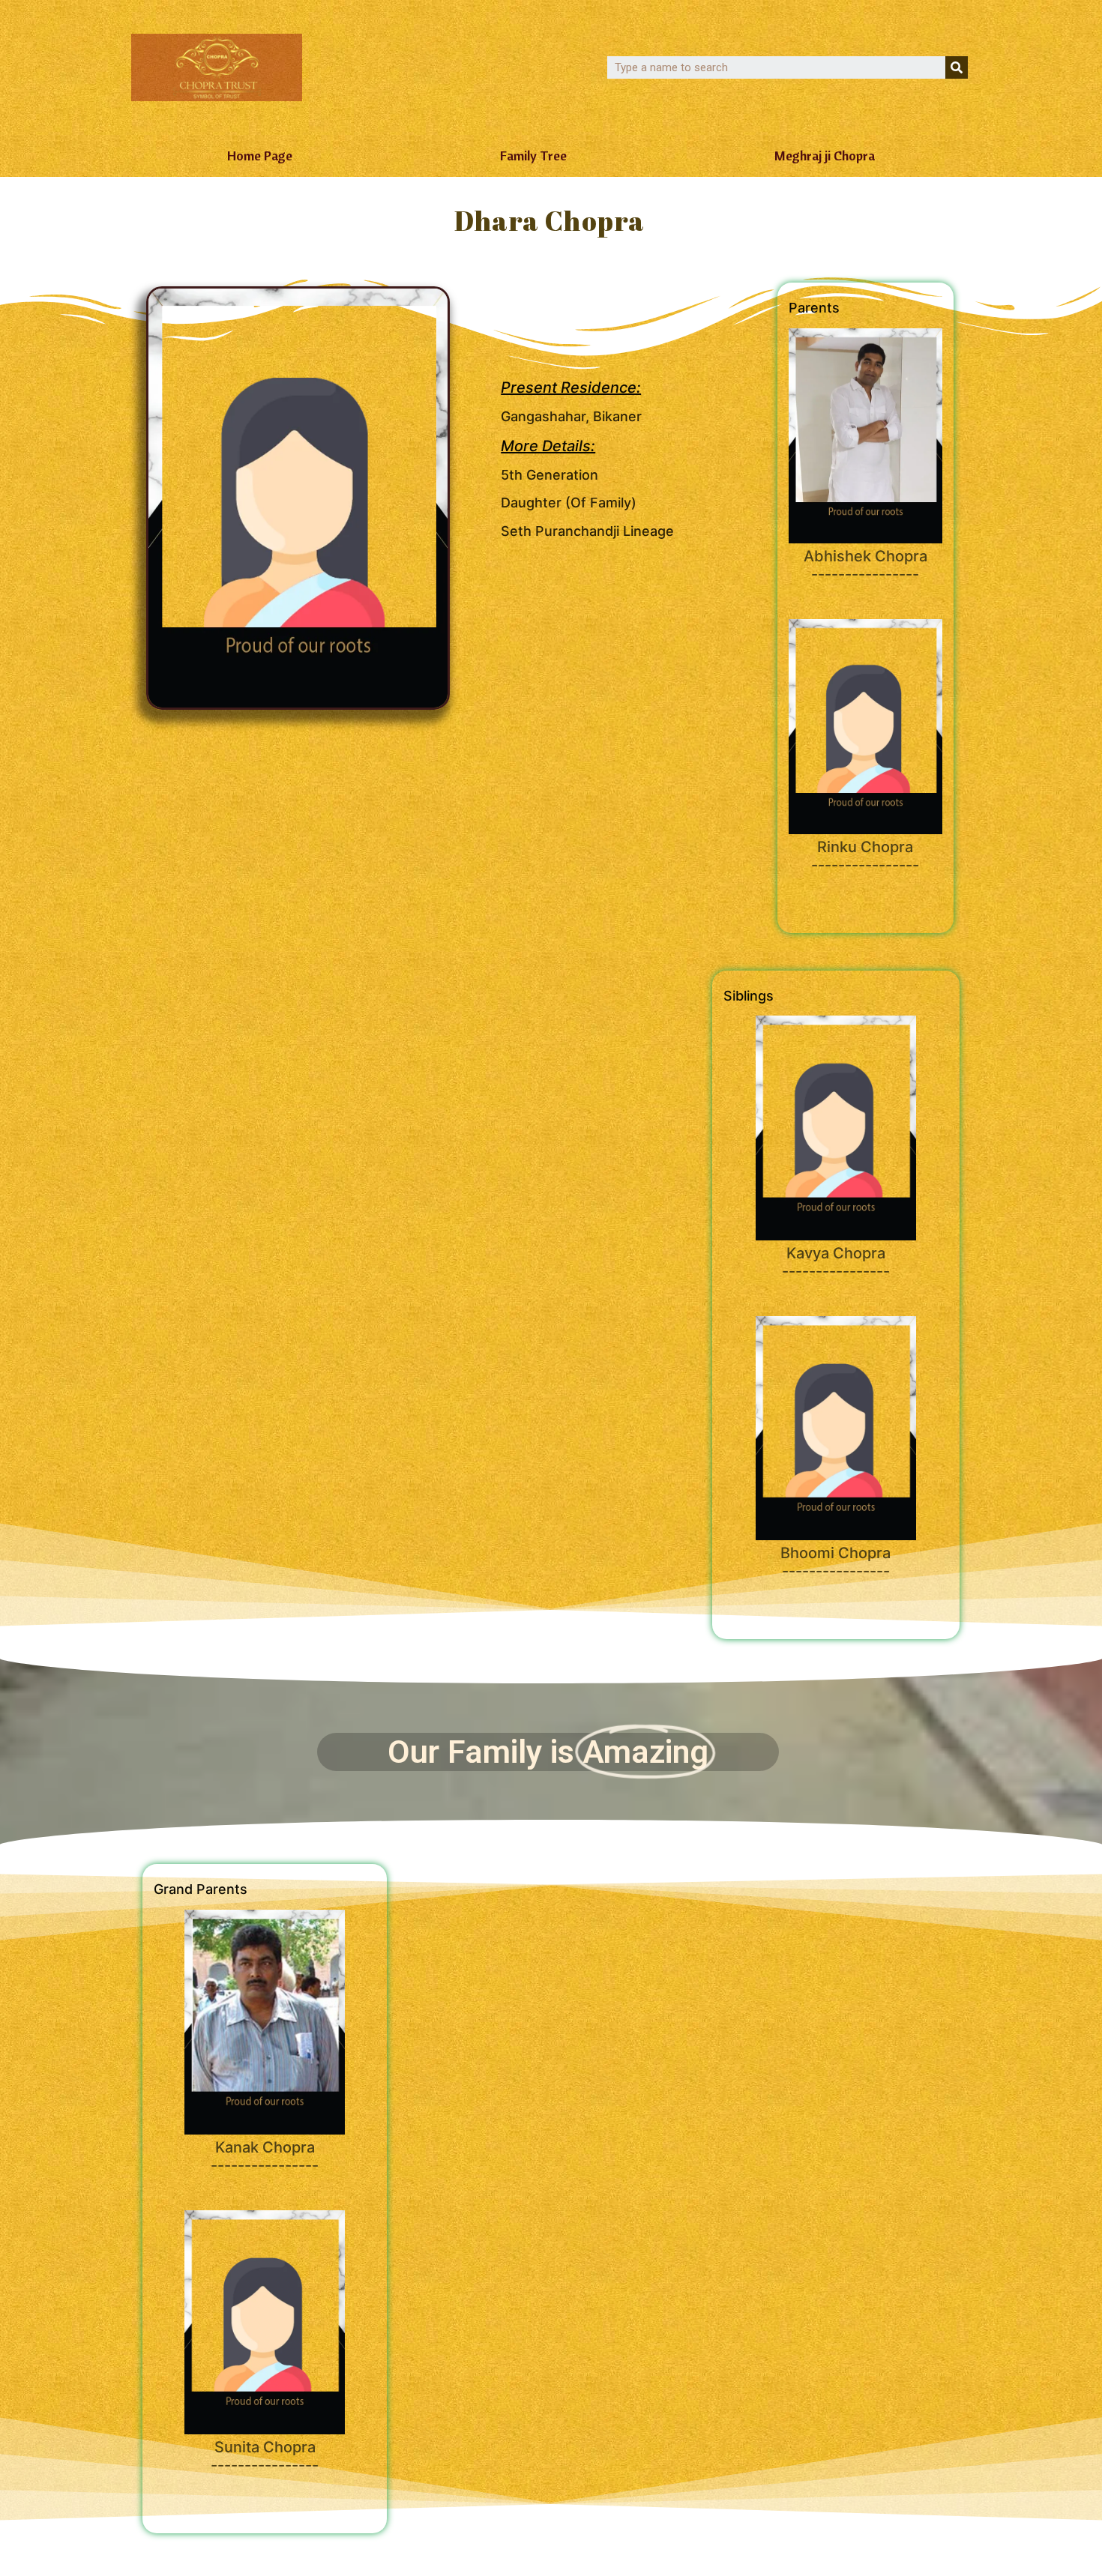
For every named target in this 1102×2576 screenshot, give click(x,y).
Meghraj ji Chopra (825, 156)
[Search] (957, 67)
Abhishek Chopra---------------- (865, 565)
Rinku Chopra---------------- (865, 856)
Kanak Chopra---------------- (265, 2156)
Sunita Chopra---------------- (265, 2456)
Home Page (260, 156)
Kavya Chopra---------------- (836, 1262)
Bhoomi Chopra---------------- (835, 1562)
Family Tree (533, 156)
